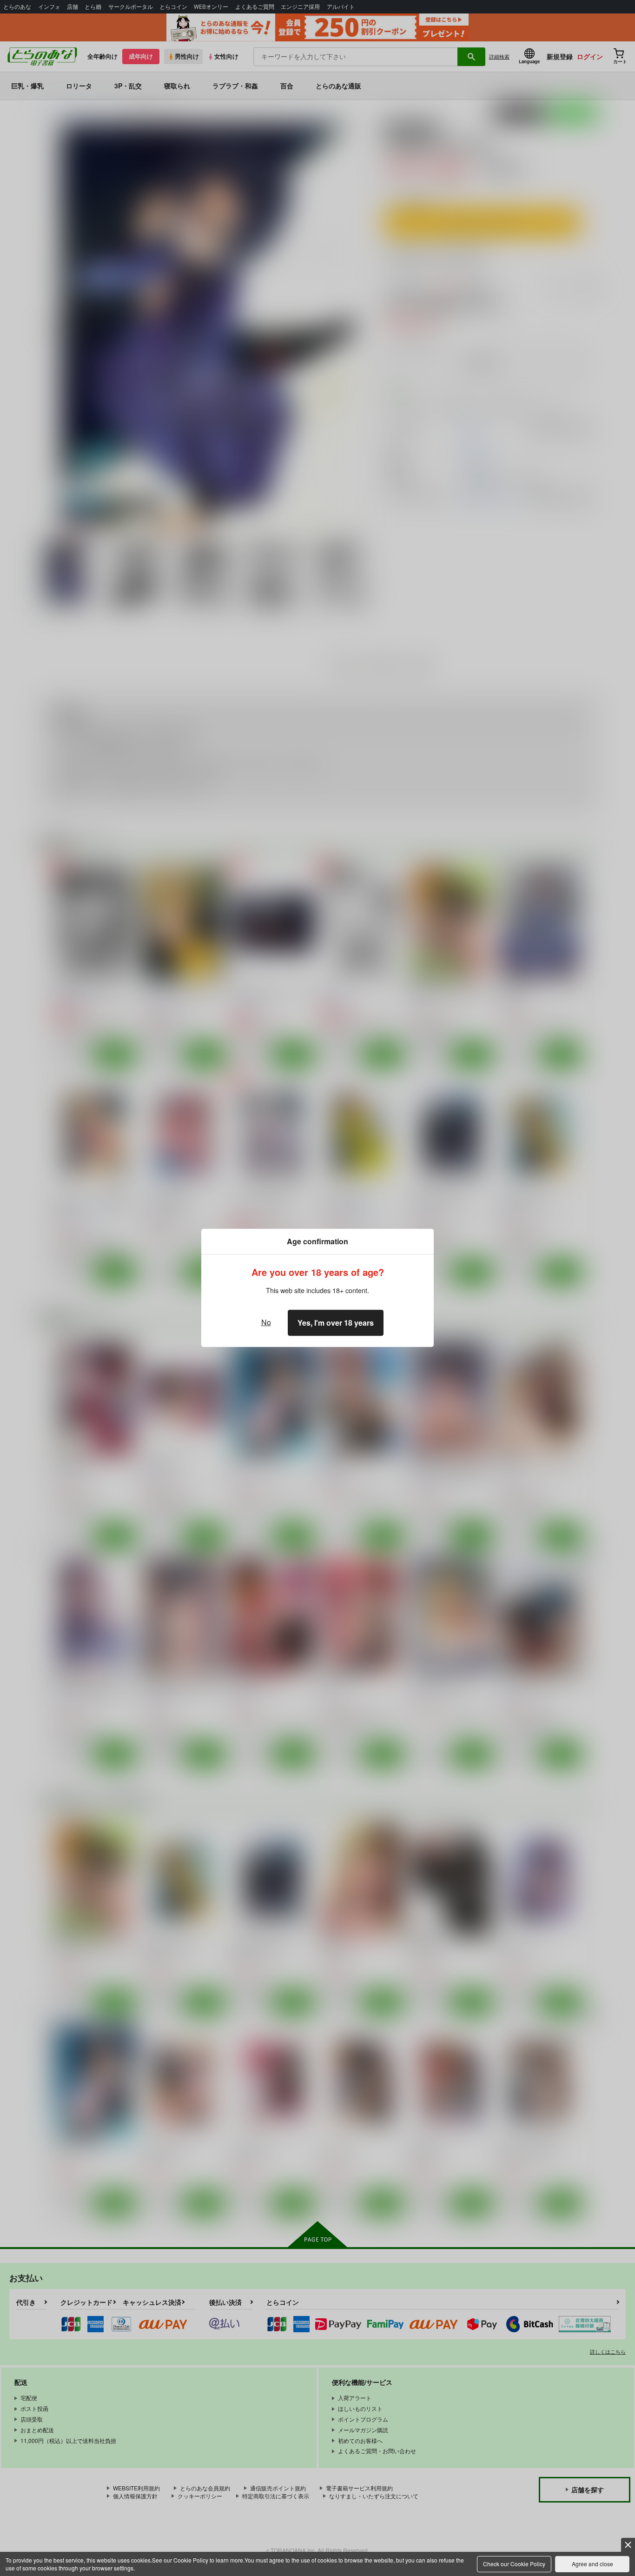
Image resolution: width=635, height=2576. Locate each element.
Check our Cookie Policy (514, 2564)
